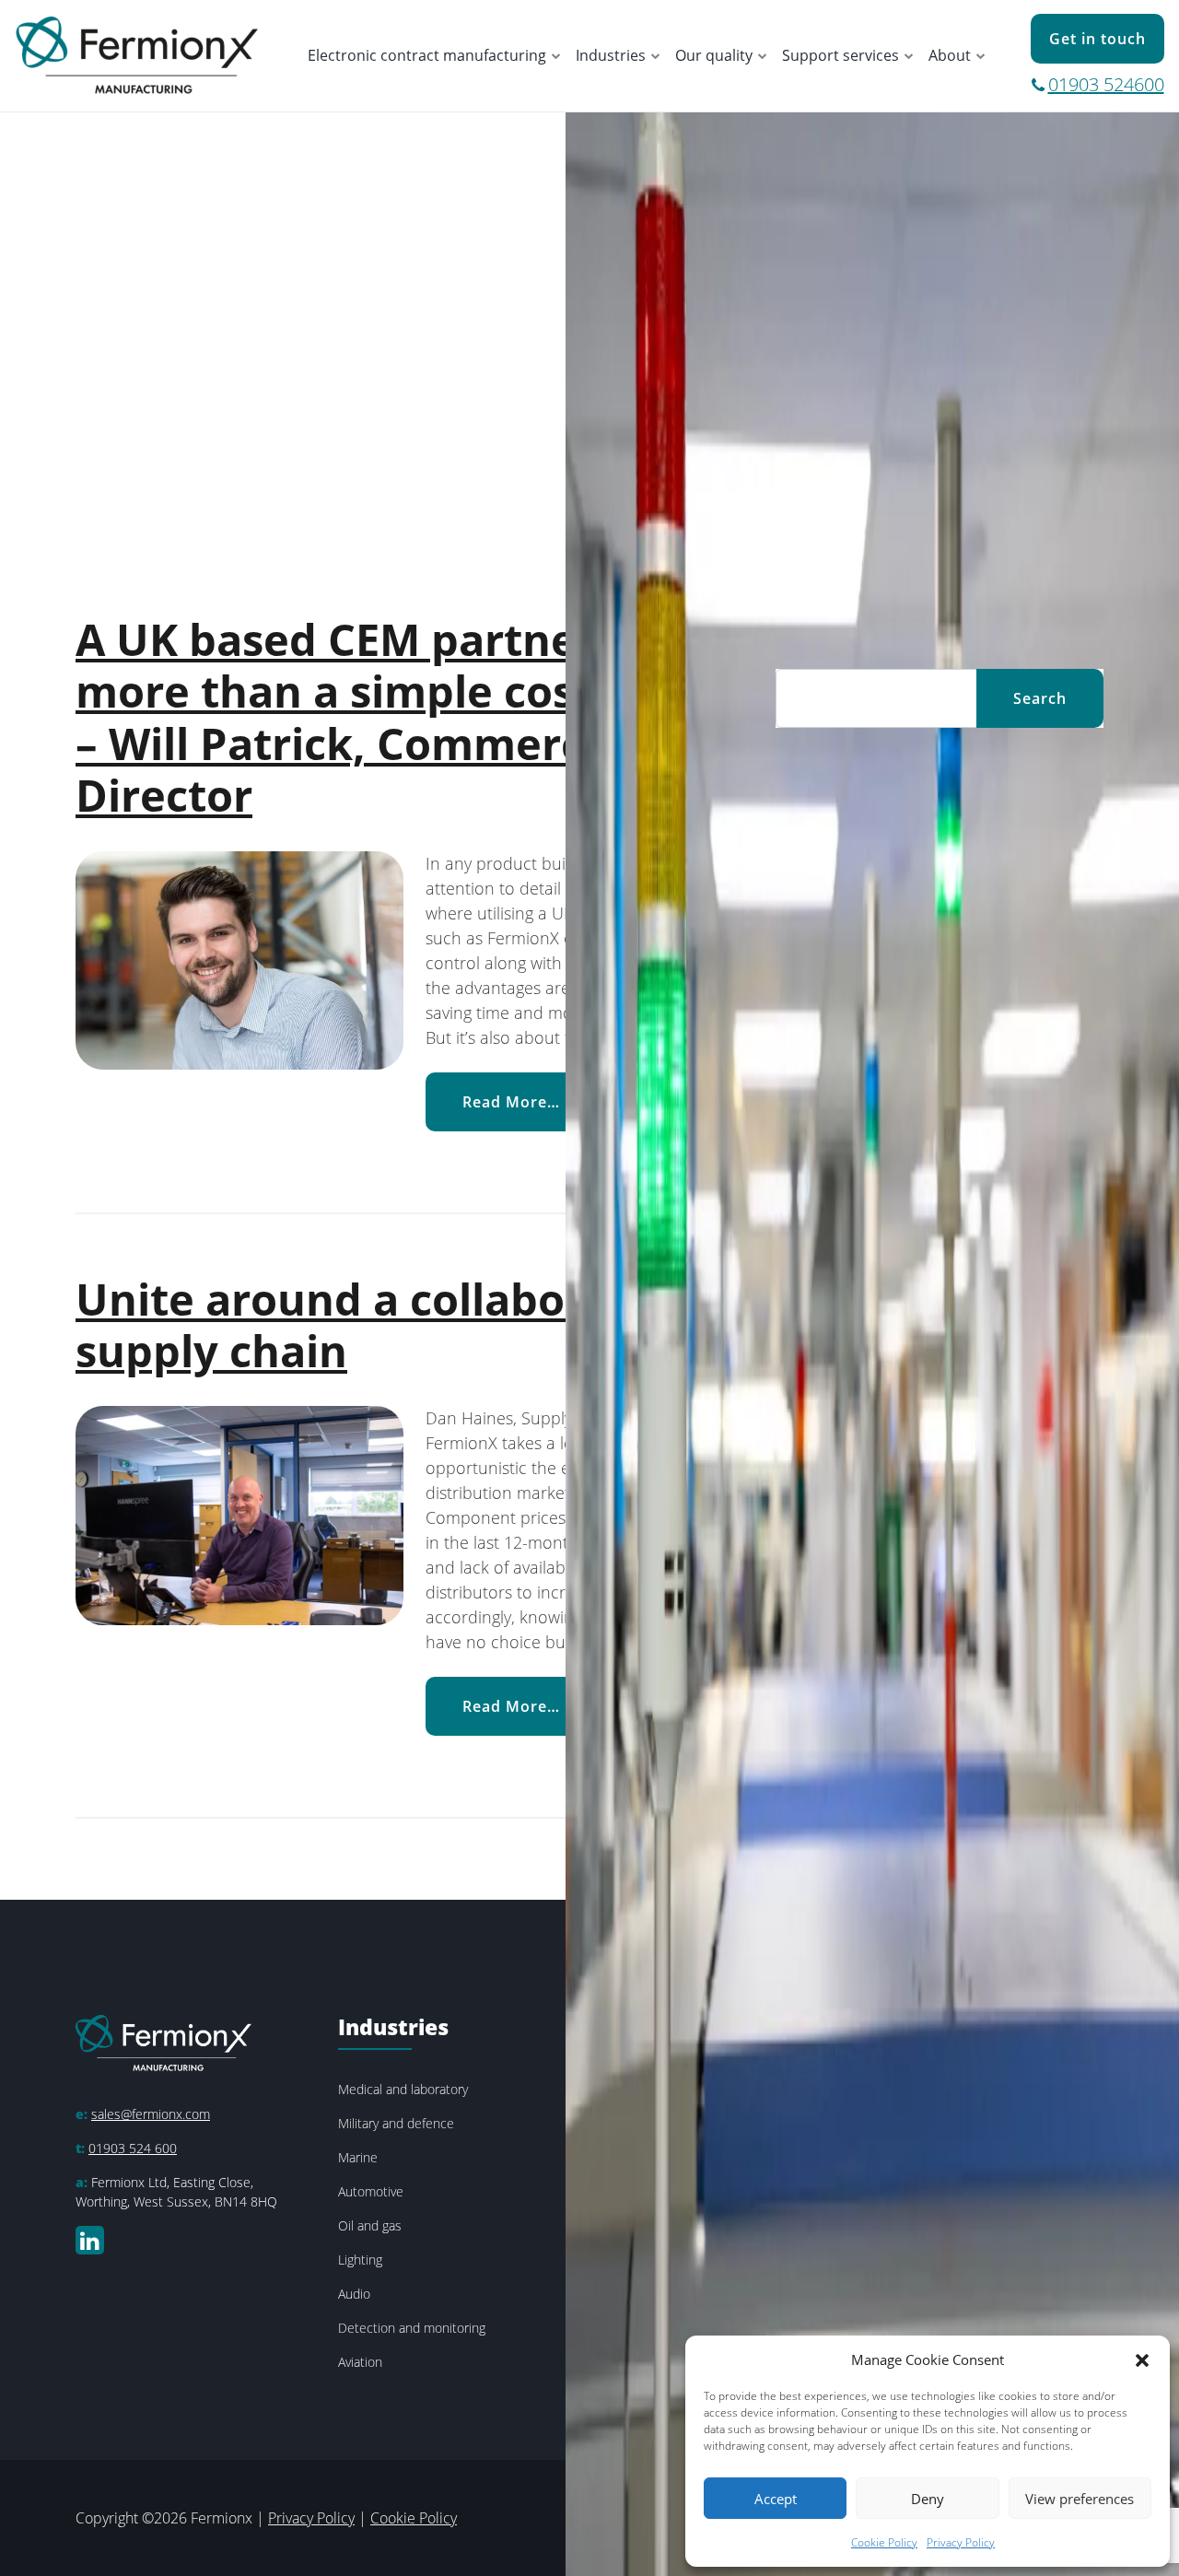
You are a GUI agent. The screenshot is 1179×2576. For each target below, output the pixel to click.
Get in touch (1097, 39)
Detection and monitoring (412, 2328)
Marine (358, 2157)
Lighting (360, 2260)
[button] (1142, 2359)
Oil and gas (370, 2225)
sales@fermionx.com (151, 2114)
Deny (928, 2499)
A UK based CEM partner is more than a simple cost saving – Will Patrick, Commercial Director (409, 717)
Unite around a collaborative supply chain (384, 1325)
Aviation (360, 2362)
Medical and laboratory (403, 2089)
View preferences (1080, 2499)
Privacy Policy (961, 2542)
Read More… (530, 1101)
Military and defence (396, 2123)
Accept (776, 2499)
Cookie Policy (884, 2542)
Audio (354, 2294)
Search (1040, 698)
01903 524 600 (133, 2148)
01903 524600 (1106, 84)
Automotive (371, 2191)
